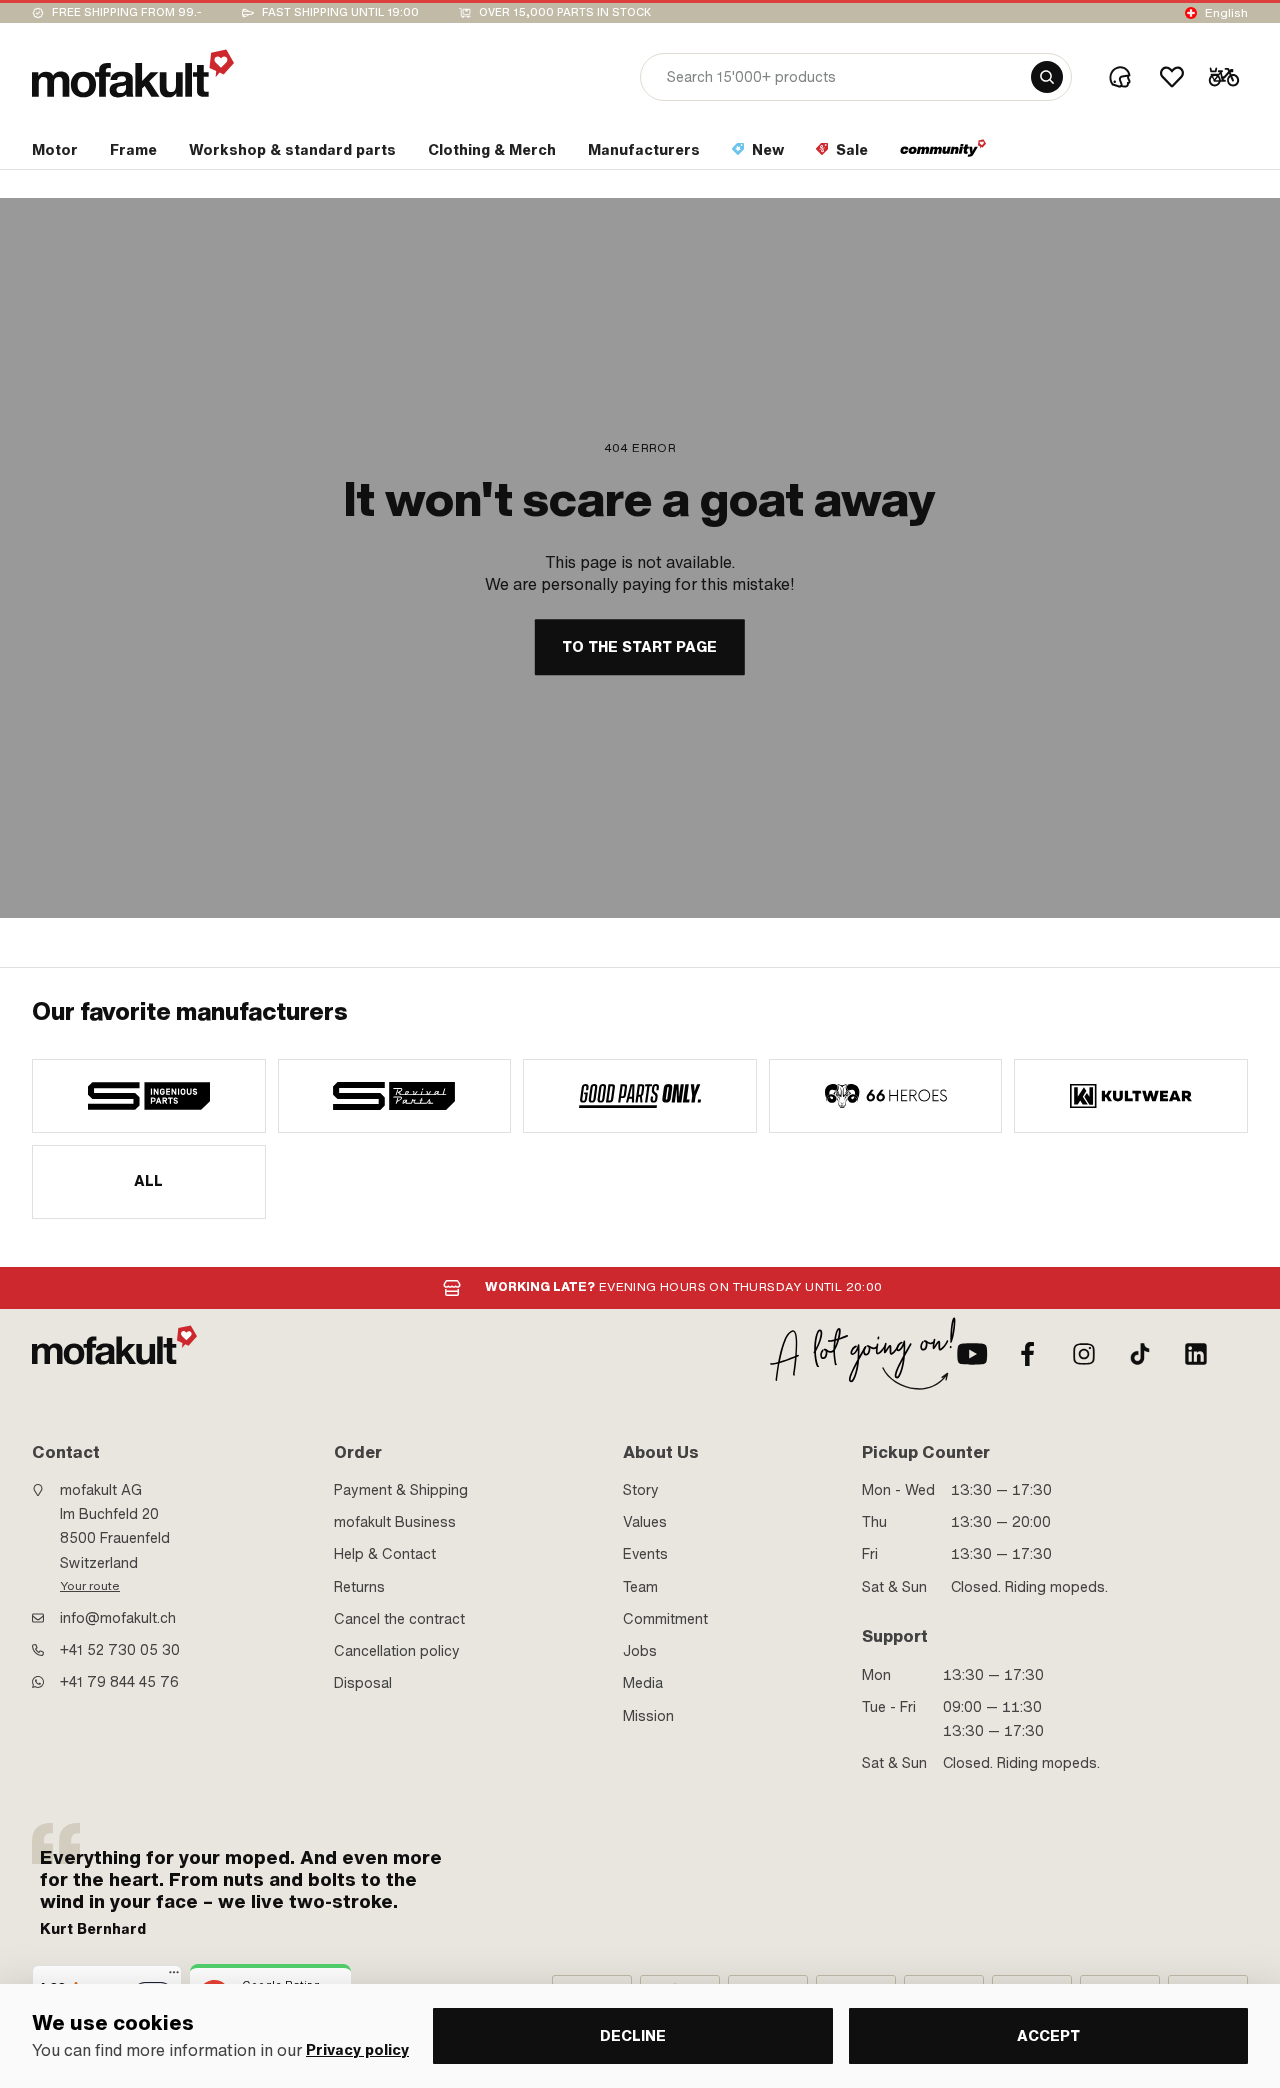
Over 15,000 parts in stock (565, 12)
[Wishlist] (1172, 77)
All (149, 1181)
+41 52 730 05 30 (120, 1650)
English (1226, 13)
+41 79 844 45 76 (119, 1682)
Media (643, 1683)
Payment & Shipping (401, 1490)
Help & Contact (385, 1554)
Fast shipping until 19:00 (340, 12)
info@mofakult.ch (118, 1618)
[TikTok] (1140, 1354)
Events (645, 1554)
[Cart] (1224, 77)
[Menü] (174, 1977)
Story (641, 1490)
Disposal (363, 1683)
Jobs (640, 1651)
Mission (648, 1716)
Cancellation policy (397, 1651)
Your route (90, 1586)
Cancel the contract (399, 1619)
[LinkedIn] (1196, 1354)
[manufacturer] (149, 1096)
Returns (359, 1587)
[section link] (943, 154)
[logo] (133, 73)
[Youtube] (972, 1354)
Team (640, 1587)
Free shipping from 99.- (127, 12)
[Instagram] (1084, 1354)
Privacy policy (357, 2050)
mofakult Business (395, 1522)
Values (645, 1522)
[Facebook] (1028, 1354)
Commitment (665, 1619)
